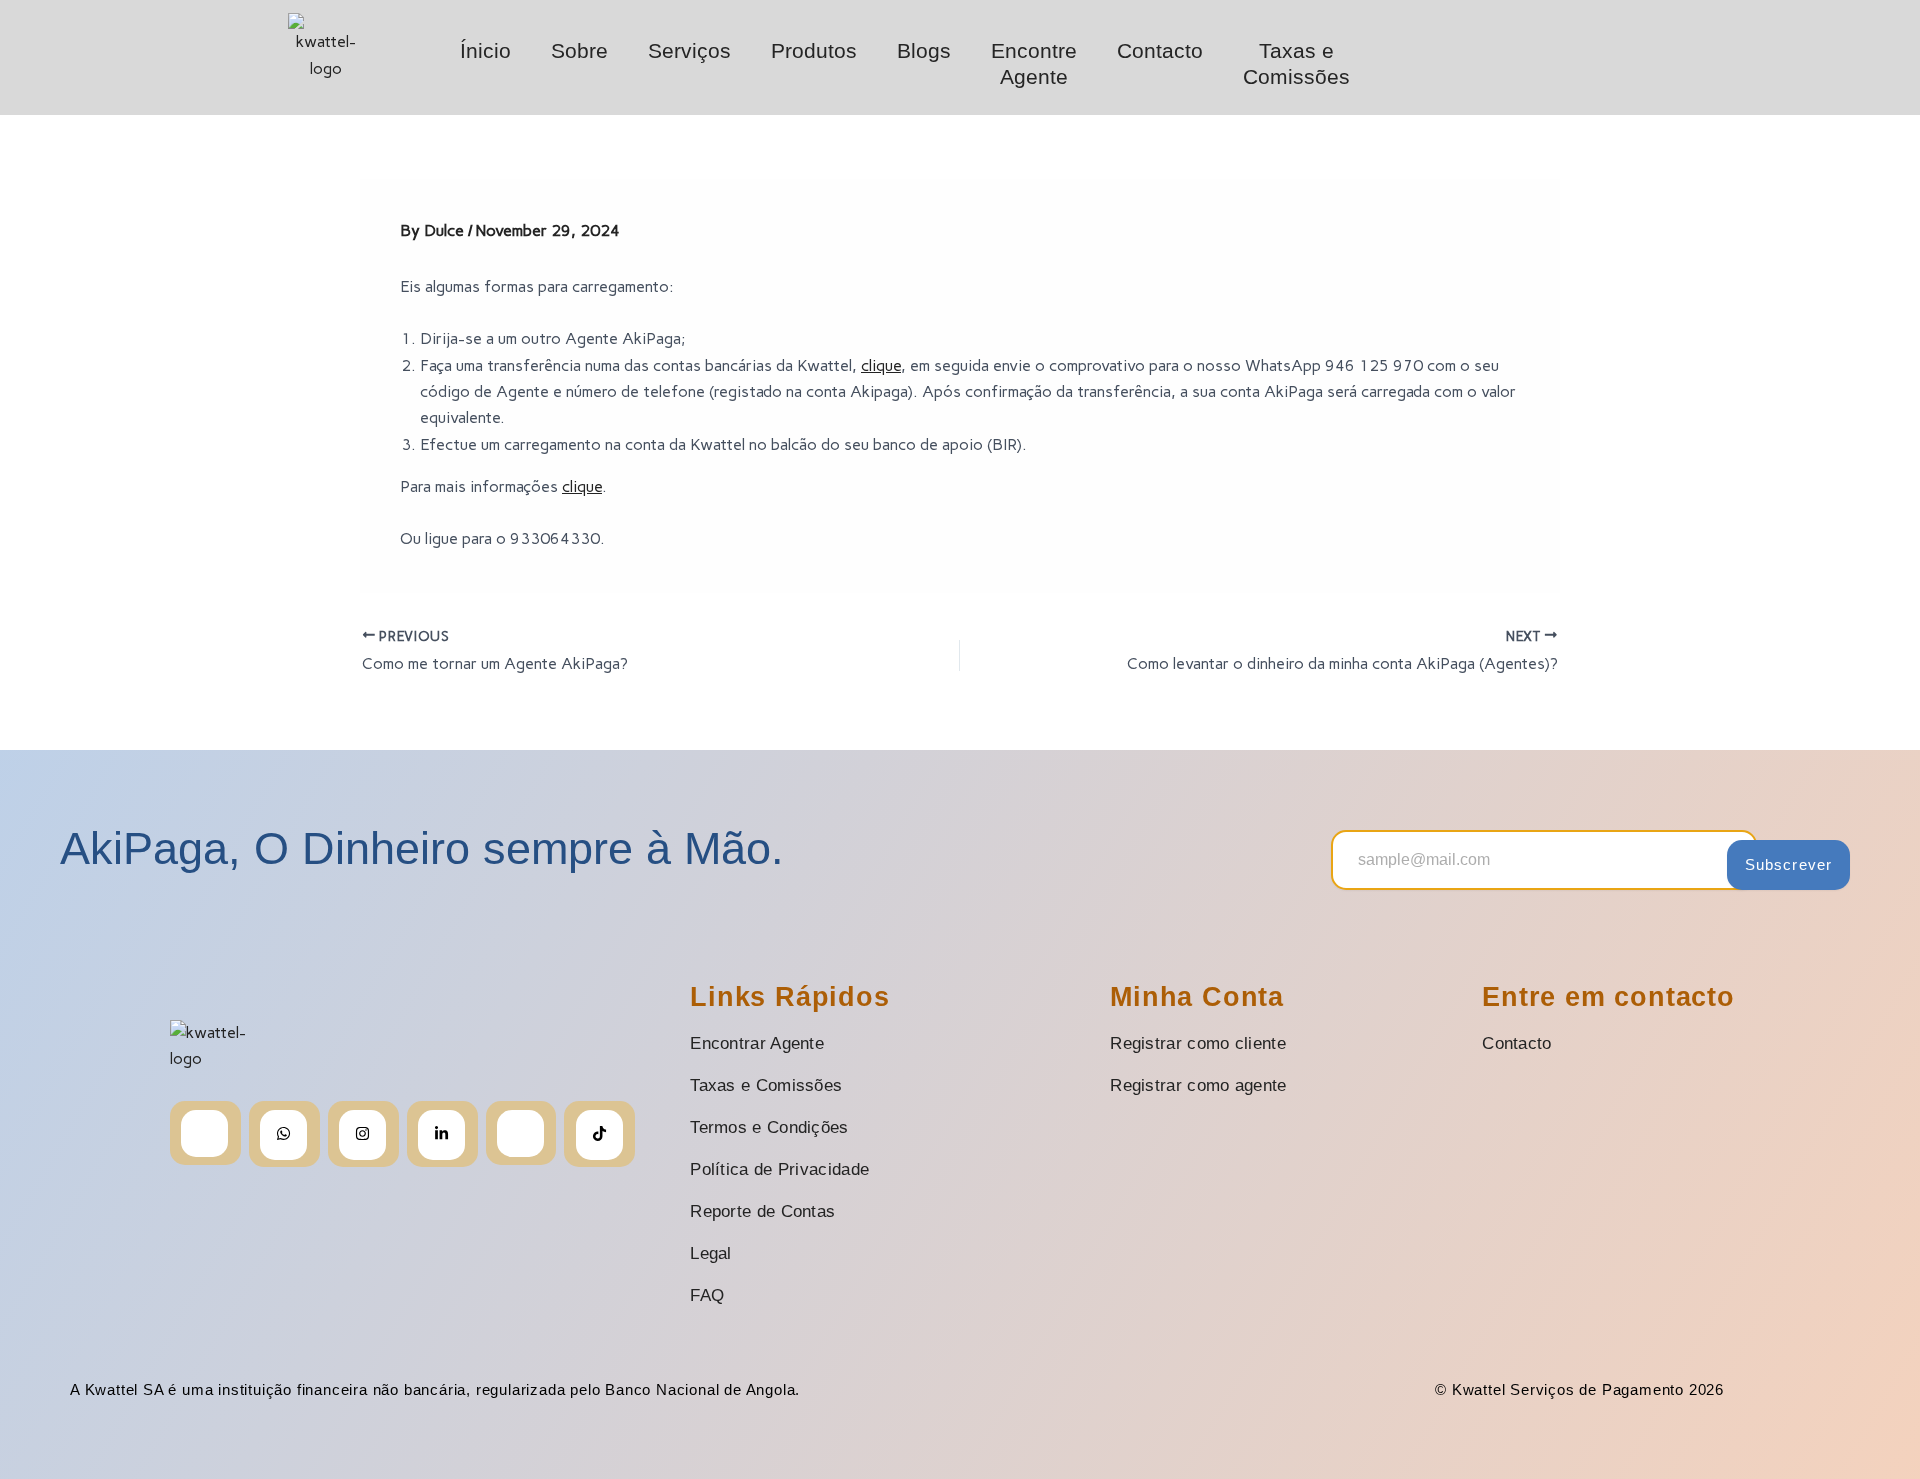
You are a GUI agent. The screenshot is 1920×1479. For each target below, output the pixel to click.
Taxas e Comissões (1296, 63)
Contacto (1160, 50)
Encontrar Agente (757, 1043)
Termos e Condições (769, 1127)
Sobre (579, 50)
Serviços (689, 50)
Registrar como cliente (1198, 1043)
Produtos (814, 50)
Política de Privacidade (779, 1169)
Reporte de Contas (762, 1211)
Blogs (924, 50)
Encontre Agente (1034, 63)
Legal (711, 1253)
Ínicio (485, 50)
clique (881, 365)
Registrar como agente (1198, 1085)
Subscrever (1788, 864)
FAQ (707, 1295)
